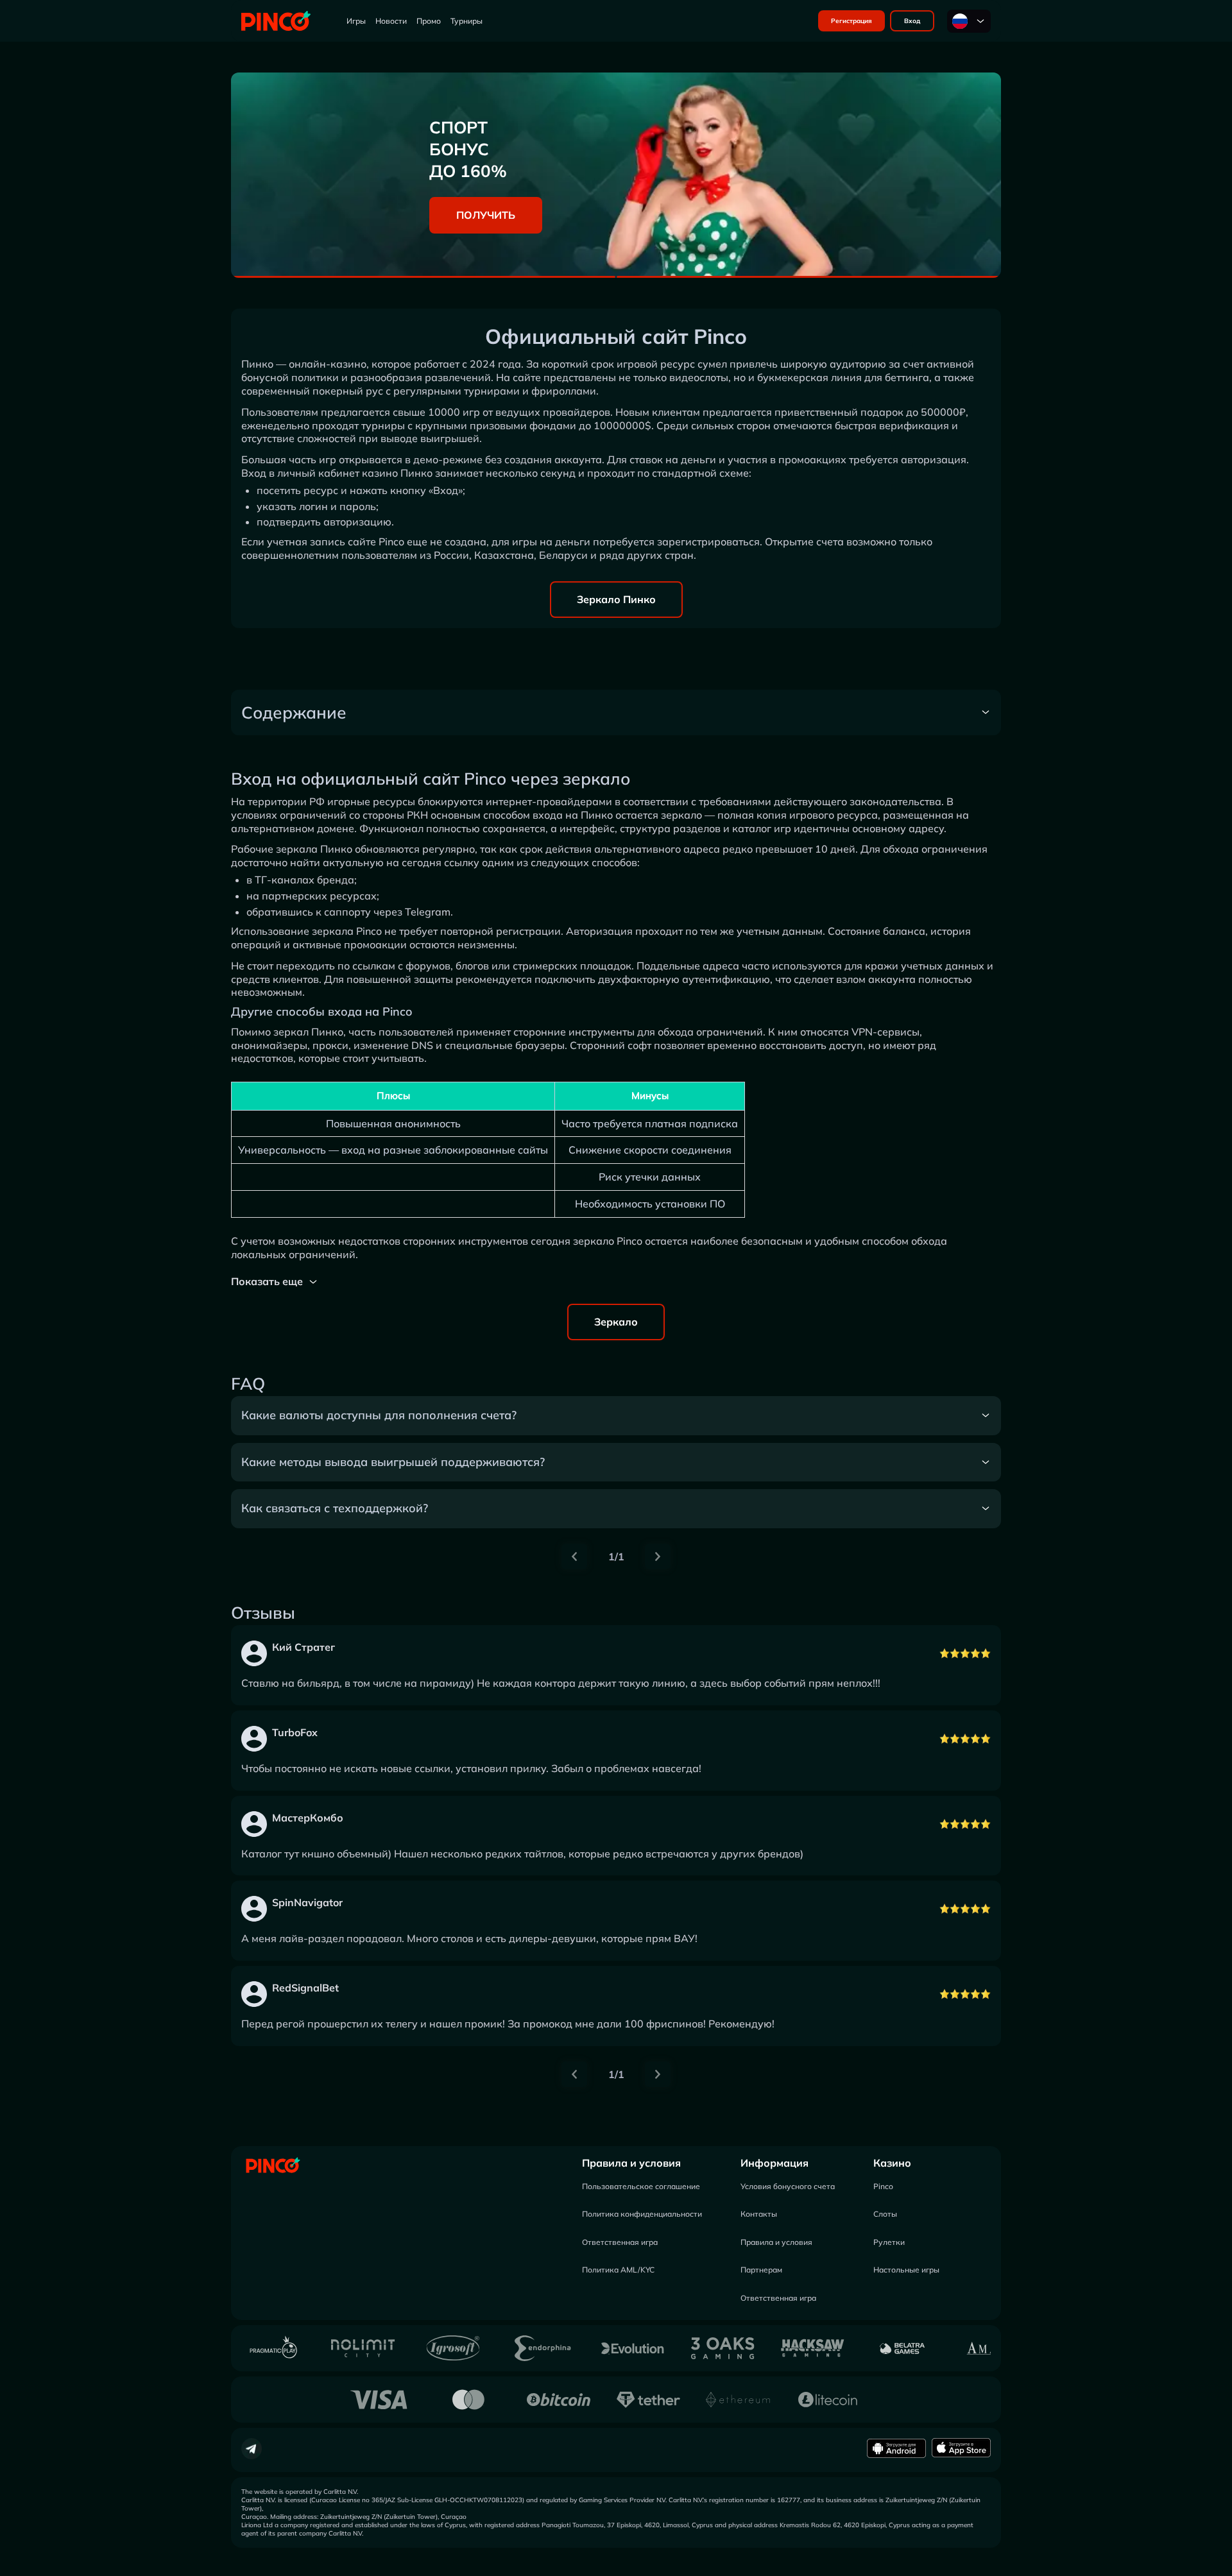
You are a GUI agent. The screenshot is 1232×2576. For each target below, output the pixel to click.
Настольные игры (906, 2270)
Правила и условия (631, 2163)
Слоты (885, 2214)
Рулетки (889, 2242)
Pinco (883, 2186)
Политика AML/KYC (618, 2270)
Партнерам (761, 2270)
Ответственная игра (620, 2242)
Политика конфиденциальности (642, 2214)
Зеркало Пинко (616, 599)
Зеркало (616, 1322)
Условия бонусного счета (788, 2186)
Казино (892, 2163)
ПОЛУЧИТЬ (486, 215)
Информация (774, 2163)
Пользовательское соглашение (641, 2186)
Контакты (759, 2214)
